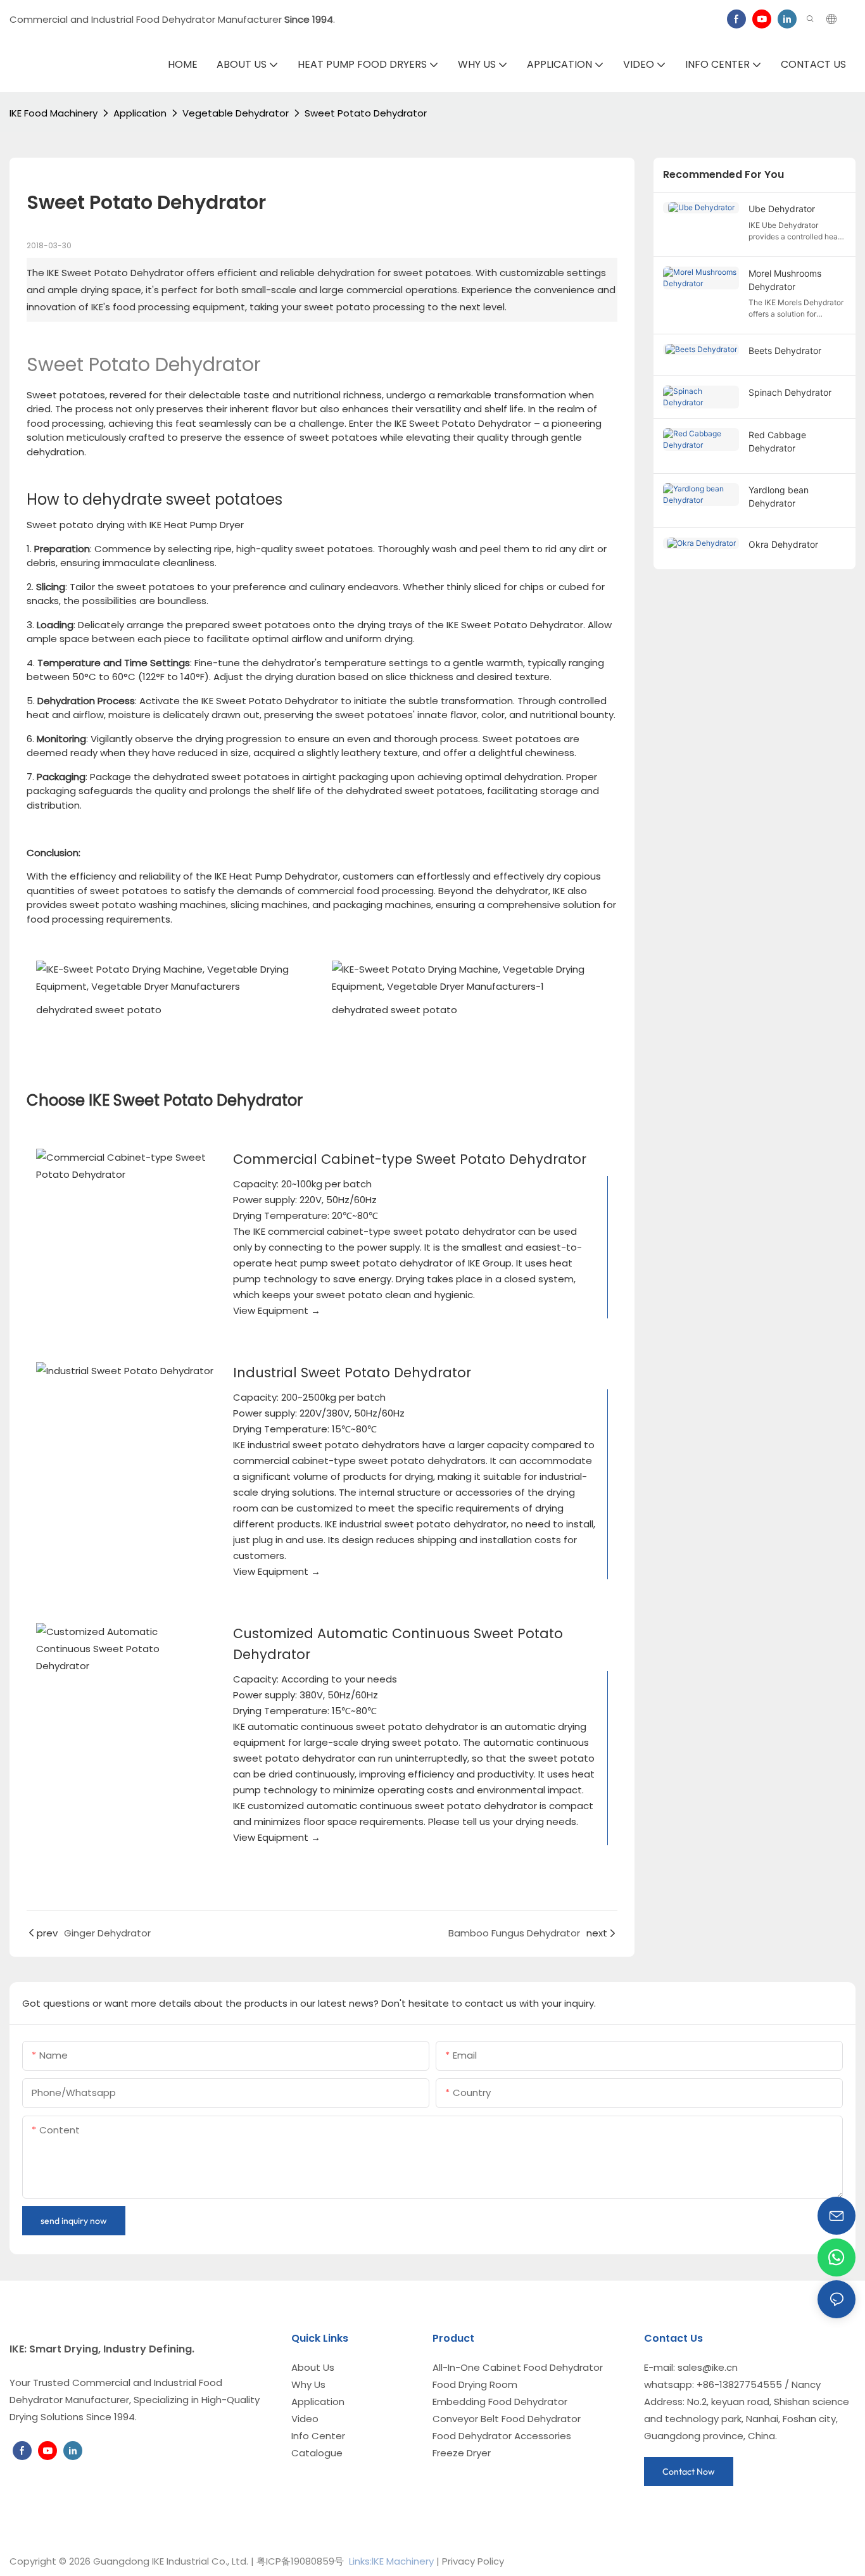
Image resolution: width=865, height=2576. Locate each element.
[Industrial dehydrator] (125, 1371)
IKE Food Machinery (54, 113)
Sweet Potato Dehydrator (366, 113)
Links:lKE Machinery (391, 2561)
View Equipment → (277, 1310)
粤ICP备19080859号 (300, 2561)
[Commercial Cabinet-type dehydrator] (125, 1166)
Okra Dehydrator (783, 544)
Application (140, 113)
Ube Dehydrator (782, 209)
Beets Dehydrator (785, 350)
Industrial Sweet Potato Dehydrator (352, 1373)
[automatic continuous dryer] (125, 1649)
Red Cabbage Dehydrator (777, 441)
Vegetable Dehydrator (236, 113)
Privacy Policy (473, 2561)
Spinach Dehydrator (790, 392)
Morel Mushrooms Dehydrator (785, 280)
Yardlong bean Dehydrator (779, 496)
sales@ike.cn (708, 2367)
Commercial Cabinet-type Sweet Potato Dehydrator (410, 1159)
